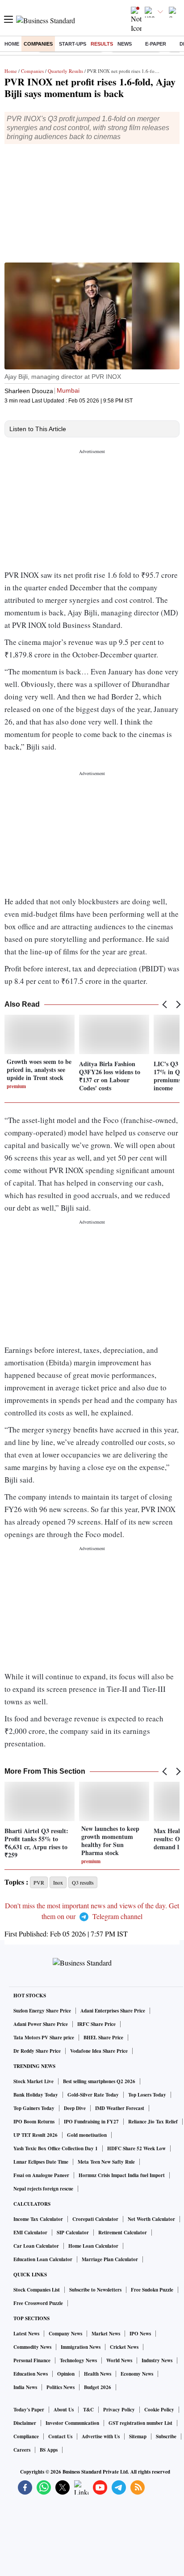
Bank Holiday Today (36, 2095)
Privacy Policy (119, 2410)
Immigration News (81, 2347)
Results (102, 44)
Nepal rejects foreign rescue (43, 2189)
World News (119, 2360)
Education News (31, 2374)
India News (25, 2387)
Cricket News (124, 2347)
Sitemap (138, 2436)
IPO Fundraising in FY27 (91, 2122)
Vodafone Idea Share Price (99, 2051)
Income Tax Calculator (38, 2219)
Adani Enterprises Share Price (113, 2011)
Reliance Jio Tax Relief (153, 2122)
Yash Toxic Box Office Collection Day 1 (56, 2148)
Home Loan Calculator (93, 2246)
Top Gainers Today (34, 2108)
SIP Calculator (73, 2233)
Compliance (26, 2436)
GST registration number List (140, 2423)
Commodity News (32, 2347)
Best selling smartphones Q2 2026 (99, 2081)
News (125, 44)
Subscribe (166, 2436)
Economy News (137, 2374)
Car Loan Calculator (36, 2246)
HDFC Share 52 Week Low (136, 2148)
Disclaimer (25, 2423)
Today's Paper (29, 2410)
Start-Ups (73, 44)
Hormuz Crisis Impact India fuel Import (122, 2175)
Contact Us (60, 2436)
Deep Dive (75, 2108)
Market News (106, 2334)
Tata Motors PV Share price (44, 2038)
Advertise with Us (101, 2436)
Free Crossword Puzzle (38, 2303)
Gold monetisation (87, 2135)
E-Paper (156, 44)
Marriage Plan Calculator (110, 2259)
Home (12, 44)
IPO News (140, 2334)
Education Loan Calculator (43, 2259)
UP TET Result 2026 (36, 2135)
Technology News (78, 2360)
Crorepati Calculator (95, 2219)
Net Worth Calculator (151, 2219)
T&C (88, 2410)
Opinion (66, 2374)
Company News (65, 2334)
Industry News (157, 2360)
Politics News (61, 2387)
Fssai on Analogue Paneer (41, 2175)
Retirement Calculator (123, 2233)
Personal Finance (32, 2360)
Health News (98, 2374)
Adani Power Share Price (41, 2024)
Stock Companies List (37, 2290)
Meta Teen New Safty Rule (106, 2162)
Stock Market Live (33, 2081)
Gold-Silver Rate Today (93, 2095)
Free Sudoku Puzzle (152, 2290)
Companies (38, 44)
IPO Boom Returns (34, 2122)
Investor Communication (72, 2423)
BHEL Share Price (103, 2038)
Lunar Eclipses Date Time (41, 2162)
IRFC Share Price (96, 2024)
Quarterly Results (65, 71)
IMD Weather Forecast (120, 2108)
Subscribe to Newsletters (95, 2290)
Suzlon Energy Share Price (42, 2011)
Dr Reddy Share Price (37, 2051)
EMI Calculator (30, 2233)
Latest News (26, 2334)
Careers (22, 2450)
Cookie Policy (159, 2410)
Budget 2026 (98, 2387)
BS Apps (49, 2450)
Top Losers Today (147, 2095)
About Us (64, 2410)
